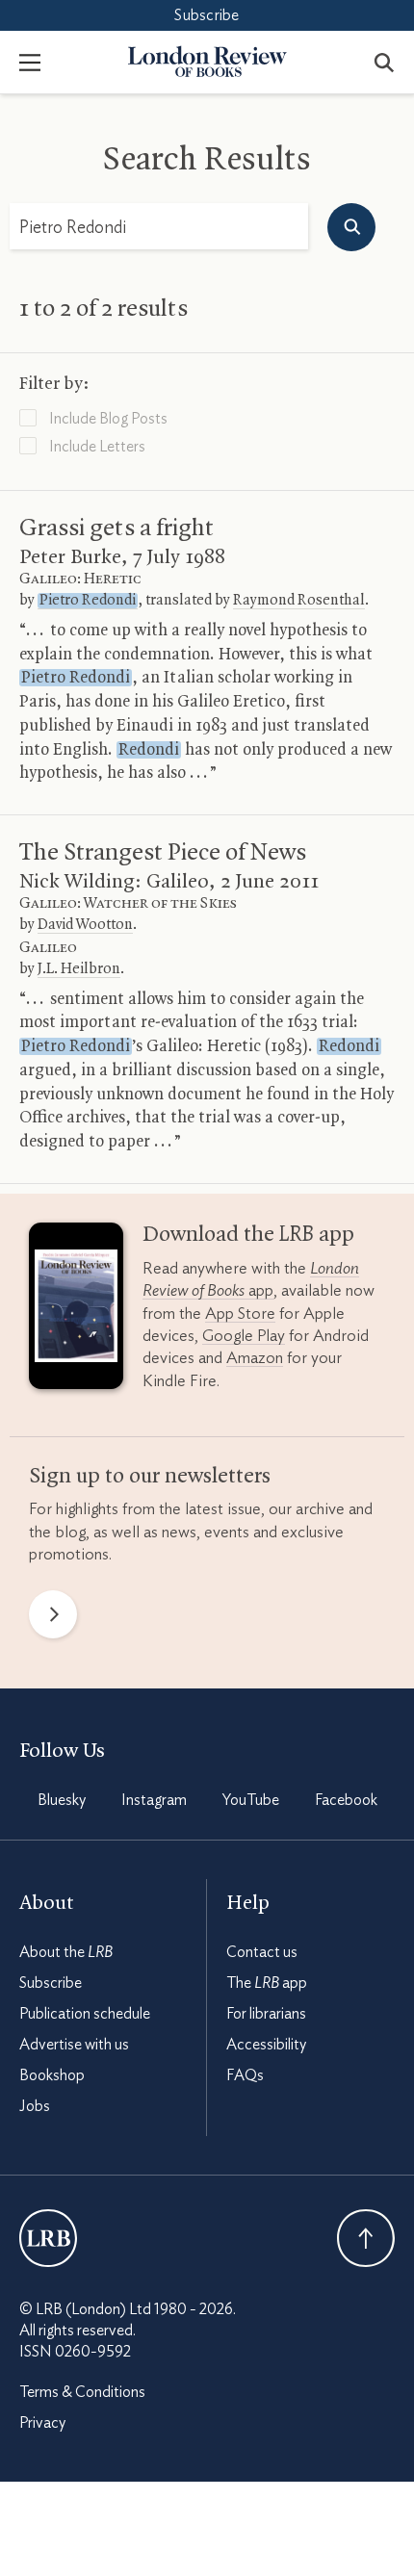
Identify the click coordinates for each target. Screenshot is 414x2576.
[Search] (384, 62)
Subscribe (207, 15)
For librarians (266, 2014)
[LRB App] (76, 1310)
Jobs (35, 2106)
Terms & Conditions (82, 2392)
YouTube (251, 1800)
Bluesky (62, 1800)
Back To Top (366, 2238)
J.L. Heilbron (79, 969)
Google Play (244, 1336)
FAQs (245, 2075)
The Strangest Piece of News (163, 853)
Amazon (255, 1358)
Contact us (262, 1952)
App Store (240, 1314)
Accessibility (266, 2045)
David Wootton (85, 925)
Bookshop (52, 2075)
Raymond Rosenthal (299, 601)
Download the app (248, 1235)
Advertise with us (74, 2045)
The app (267, 1983)
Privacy (42, 2423)
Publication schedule (85, 2014)
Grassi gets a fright (116, 528)
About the (66, 1952)
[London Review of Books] (48, 2238)
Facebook (346, 1800)
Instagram (154, 1800)
